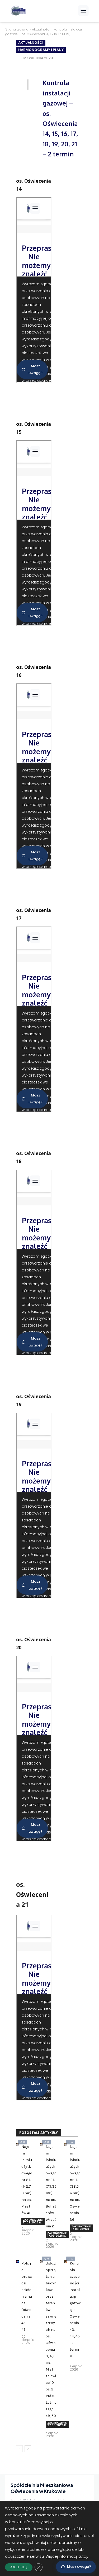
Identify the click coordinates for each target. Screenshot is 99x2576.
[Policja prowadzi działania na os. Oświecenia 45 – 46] (17, 2261)
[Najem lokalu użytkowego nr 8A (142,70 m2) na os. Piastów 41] (17, 2145)
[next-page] (28, 2449)
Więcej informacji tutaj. (67, 2556)
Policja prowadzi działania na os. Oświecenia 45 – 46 (27, 2296)
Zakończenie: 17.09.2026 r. (33, 2221)
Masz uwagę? (79, 2567)
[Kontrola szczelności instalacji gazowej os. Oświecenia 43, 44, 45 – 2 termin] (66, 2261)
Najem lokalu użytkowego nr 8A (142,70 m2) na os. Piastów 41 (27, 2180)
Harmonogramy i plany (41, 50)
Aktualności (41, 29)
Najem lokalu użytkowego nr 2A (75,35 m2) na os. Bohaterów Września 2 (51, 2186)
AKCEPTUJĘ (19, 2567)
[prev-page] (19, 2449)
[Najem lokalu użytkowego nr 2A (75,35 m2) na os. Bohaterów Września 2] (41, 2145)
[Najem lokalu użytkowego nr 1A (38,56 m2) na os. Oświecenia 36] (66, 2145)
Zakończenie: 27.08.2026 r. (57, 2424)
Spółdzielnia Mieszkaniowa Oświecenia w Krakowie (42, 2488)
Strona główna (17, 29)
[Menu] (83, 11)
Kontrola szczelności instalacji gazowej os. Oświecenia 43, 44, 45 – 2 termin (75, 2310)
